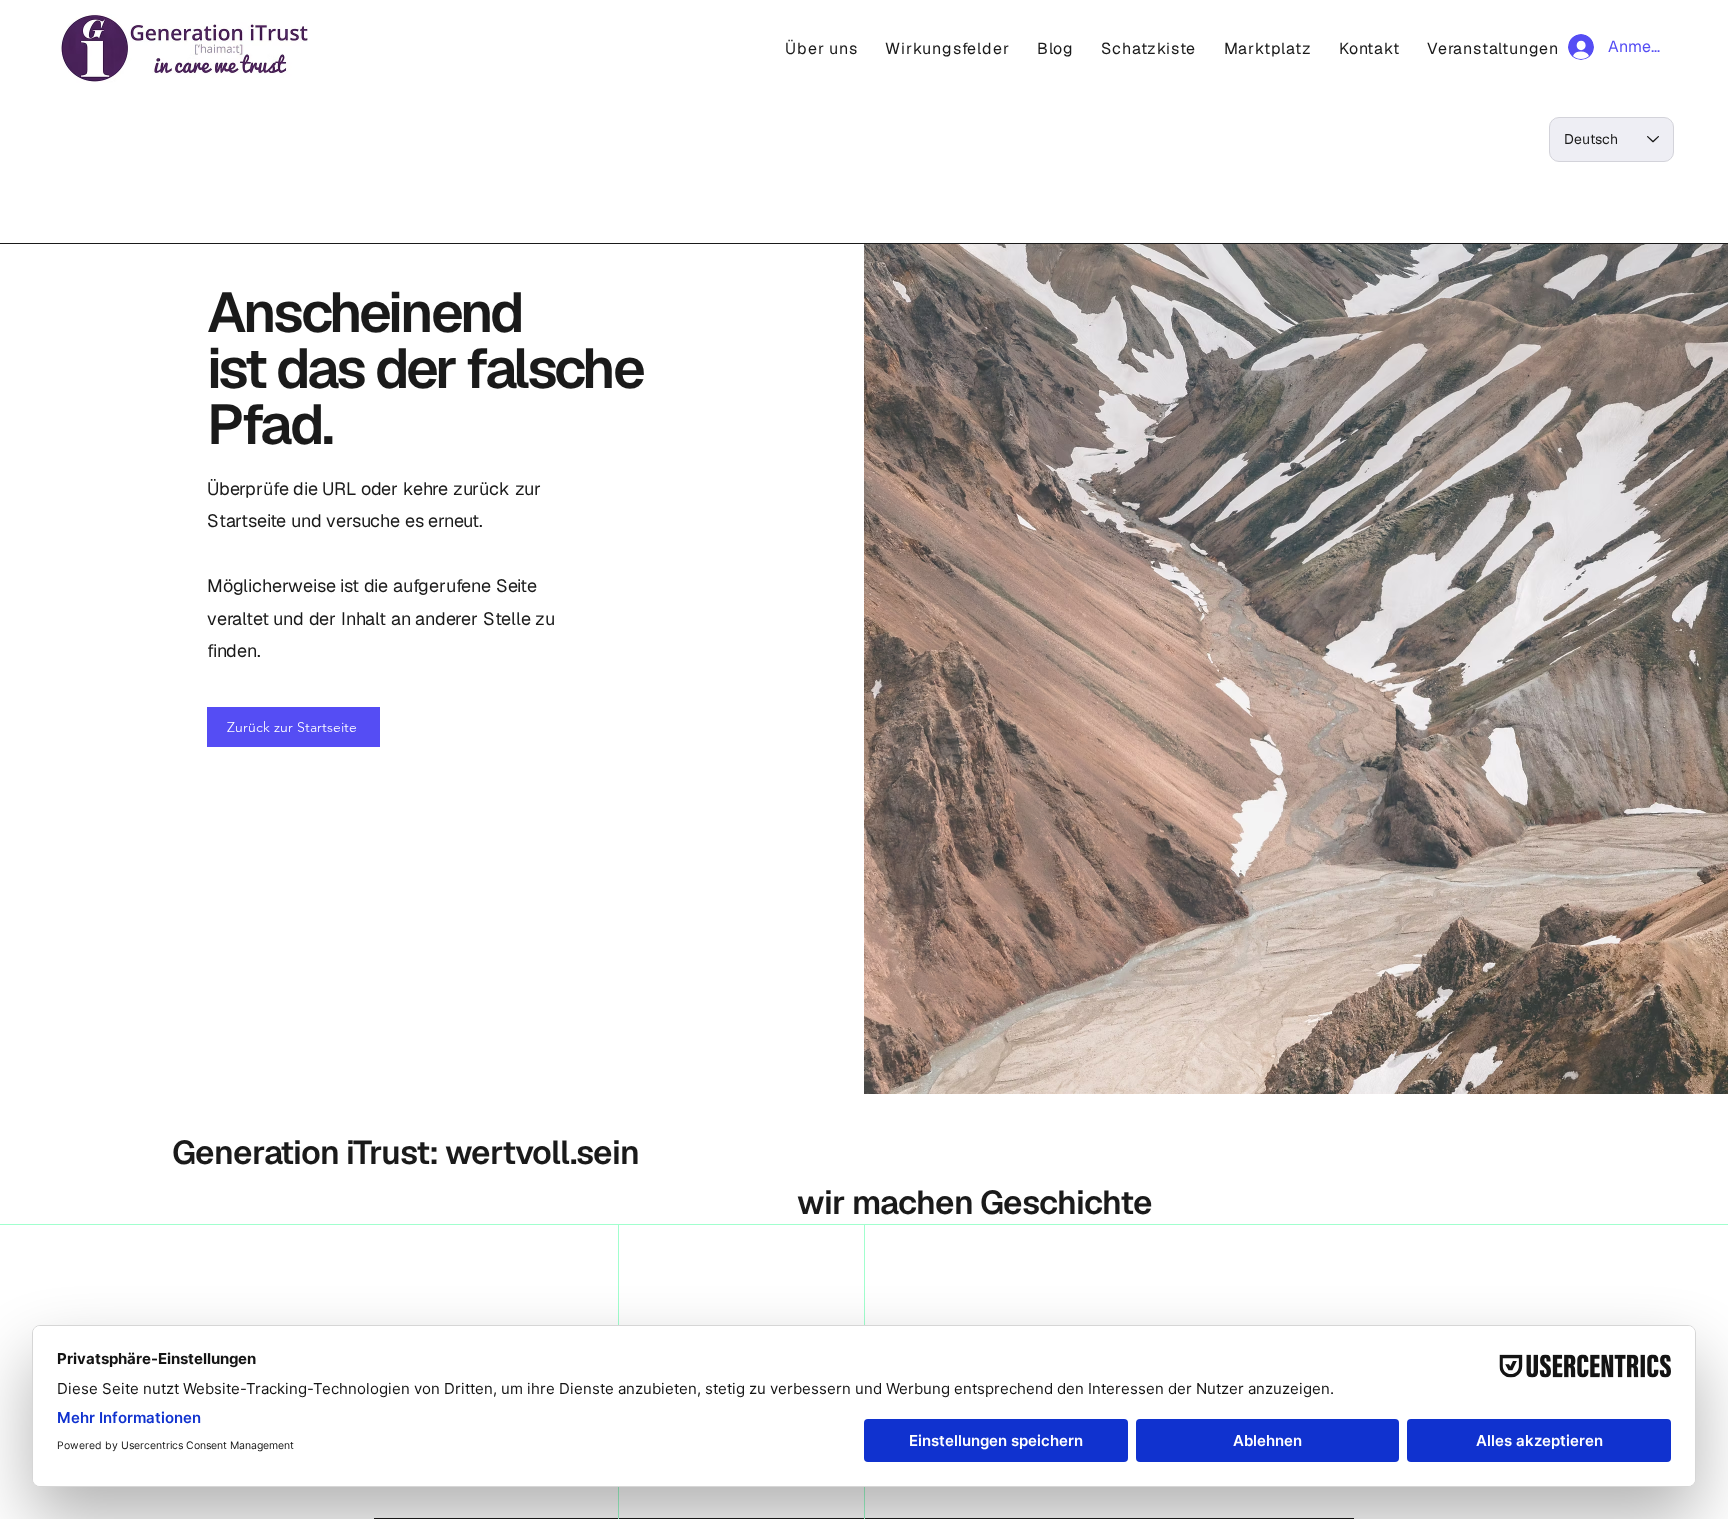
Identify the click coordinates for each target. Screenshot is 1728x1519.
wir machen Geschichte (974, 1202)
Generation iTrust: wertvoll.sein (405, 1152)
